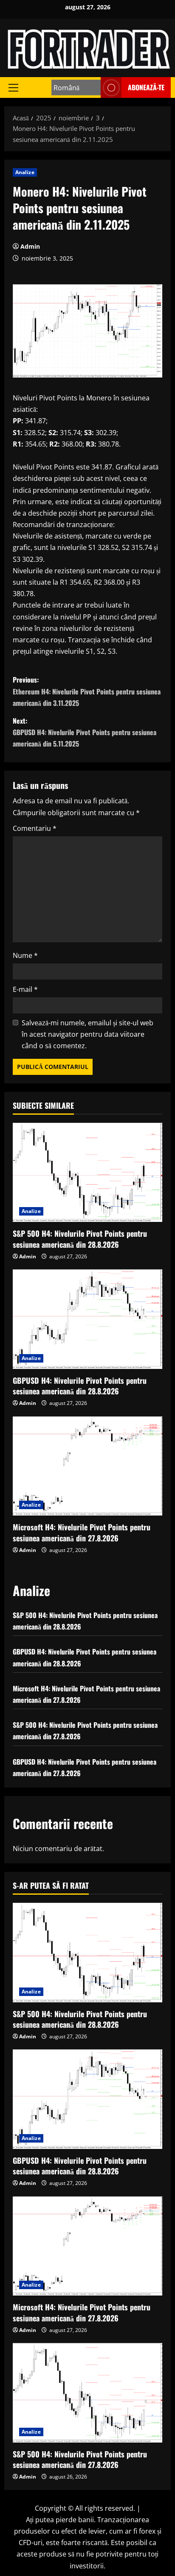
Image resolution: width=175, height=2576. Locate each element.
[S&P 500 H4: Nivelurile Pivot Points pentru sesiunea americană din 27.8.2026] (87, 2393)
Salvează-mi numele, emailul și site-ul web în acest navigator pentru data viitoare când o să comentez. (87, 1034)
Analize (25, 172)
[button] (13, 87)
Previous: (87, 691)
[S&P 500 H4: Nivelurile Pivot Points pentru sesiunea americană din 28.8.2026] (87, 1173)
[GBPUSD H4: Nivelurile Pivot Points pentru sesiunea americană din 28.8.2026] (87, 1319)
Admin (30, 246)
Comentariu (35, 828)
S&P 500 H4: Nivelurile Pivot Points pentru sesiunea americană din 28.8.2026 (80, 1239)
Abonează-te (146, 87)
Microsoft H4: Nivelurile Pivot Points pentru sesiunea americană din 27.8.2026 (82, 1532)
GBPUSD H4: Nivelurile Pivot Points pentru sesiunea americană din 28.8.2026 (80, 1386)
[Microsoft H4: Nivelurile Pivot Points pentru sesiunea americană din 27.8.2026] (87, 1466)
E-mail (25, 989)
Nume (25, 955)
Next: (85, 732)
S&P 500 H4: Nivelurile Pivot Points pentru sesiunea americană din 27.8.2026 (80, 2459)
